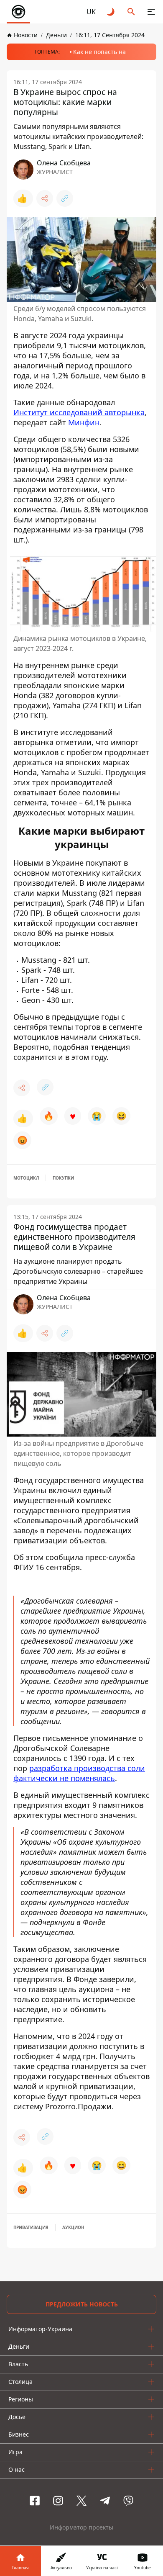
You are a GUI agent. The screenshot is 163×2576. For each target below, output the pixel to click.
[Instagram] (58, 2501)
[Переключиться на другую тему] (111, 12)
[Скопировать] (65, 198)
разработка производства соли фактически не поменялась (79, 1773)
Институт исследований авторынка (79, 412)
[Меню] (151, 12)
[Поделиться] (45, 198)
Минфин (84, 422)
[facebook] (35, 2501)
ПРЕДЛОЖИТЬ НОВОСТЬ (82, 2304)
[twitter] (81, 2501)
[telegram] (105, 2501)
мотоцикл (26, 1178)
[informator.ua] (18, 12)
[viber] (128, 2501)
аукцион (73, 2227)
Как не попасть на (99, 52)
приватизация (31, 2227)
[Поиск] (131, 12)
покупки (63, 1178)
